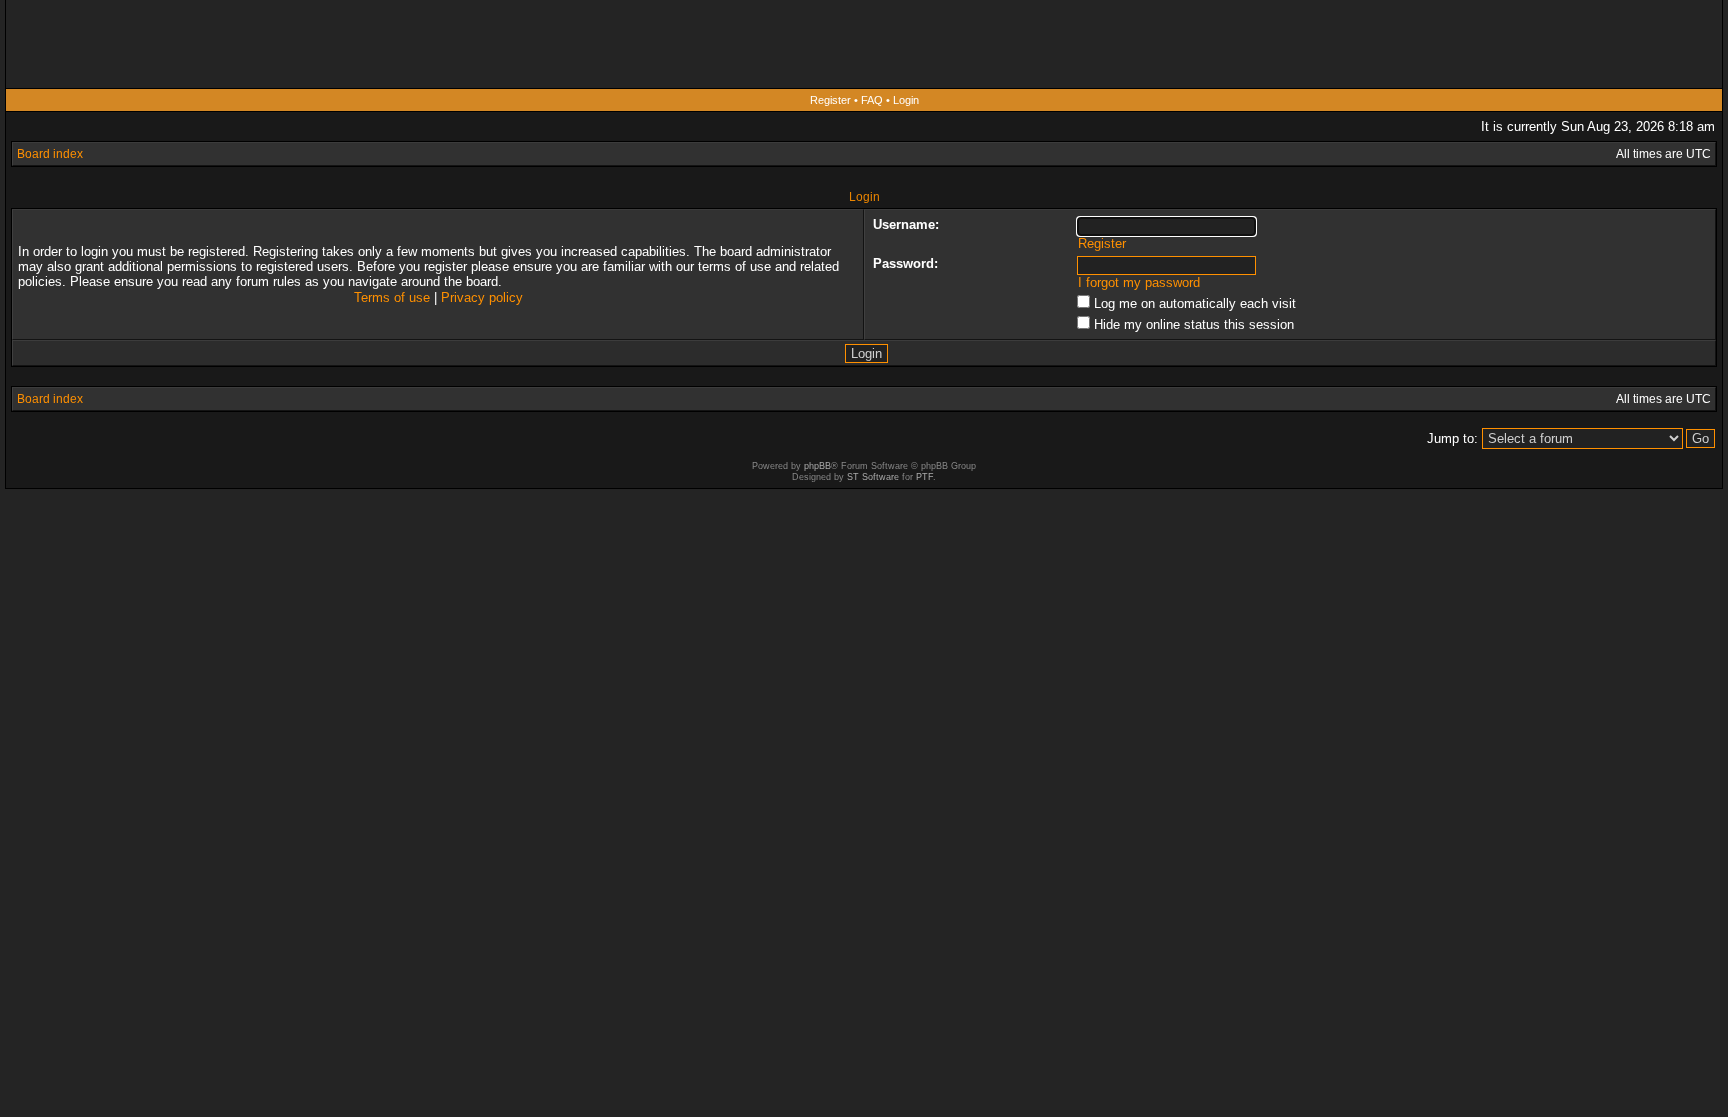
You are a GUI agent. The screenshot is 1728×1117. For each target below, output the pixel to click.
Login (906, 100)
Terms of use (392, 297)
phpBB (817, 466)
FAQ (872, 100)
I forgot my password (1139, 282)
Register (830, 100)
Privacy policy (482, 297)
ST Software (873, 477)
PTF (924, 477)
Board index (50, 154)
